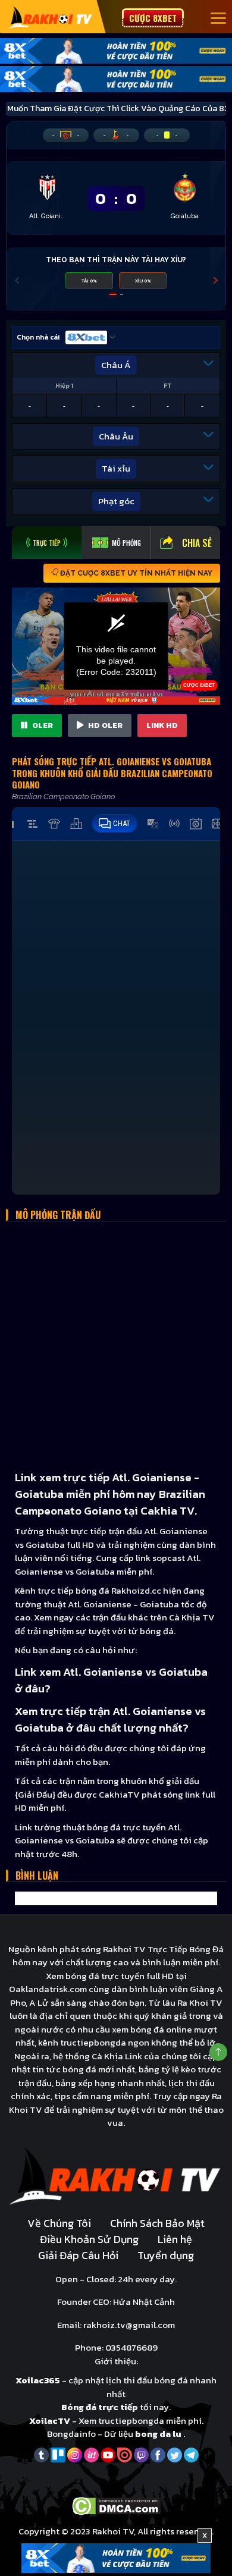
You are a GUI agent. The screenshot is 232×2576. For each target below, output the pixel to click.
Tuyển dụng (166, 2255)
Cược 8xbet (153, 18)
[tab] (47, 543)
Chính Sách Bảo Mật (157, 2223)
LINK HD (162, 725)
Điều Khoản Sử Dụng (89, 2239)
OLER (42, 725)
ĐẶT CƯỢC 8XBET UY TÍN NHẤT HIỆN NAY (135, 573)
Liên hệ (175, 2239)
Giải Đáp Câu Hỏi (78, 2255)
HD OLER (104, 725)
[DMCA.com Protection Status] (116, 2505)
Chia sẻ (197, 543)
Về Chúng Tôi (59, 2223)
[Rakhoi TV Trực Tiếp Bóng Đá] (50, 17)
